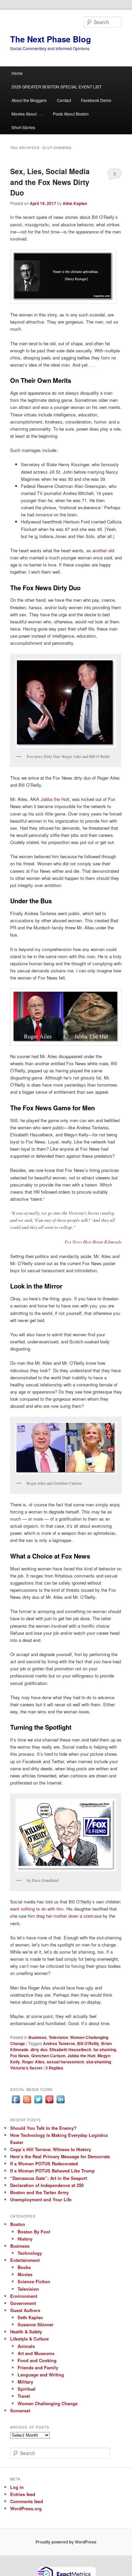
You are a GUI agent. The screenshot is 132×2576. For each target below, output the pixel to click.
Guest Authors (25, 2310)
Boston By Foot (34, 2232)
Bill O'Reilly (88, 2043)
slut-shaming (98, 2062)
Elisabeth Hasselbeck (70, 2049)
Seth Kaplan (30, 2317)
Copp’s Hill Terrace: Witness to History (51, 2149)
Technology (30, 2253)
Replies (54, 2068)
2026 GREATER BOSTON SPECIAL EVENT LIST (57, 87)
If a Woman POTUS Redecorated (44, 2163)
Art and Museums (36, 2353)
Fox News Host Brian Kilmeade (93, 1242)
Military (25, 2382)
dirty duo (39, 2049)
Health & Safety (26, 2332)
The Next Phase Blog (51, 39)
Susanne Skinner (36, 2324)
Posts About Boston (71, 114)
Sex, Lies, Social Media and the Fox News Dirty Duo (50, 182)
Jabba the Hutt (55, 799)
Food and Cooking (37, 2360)
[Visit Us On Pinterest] (49, 2103)
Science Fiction (34, 2281)
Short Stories (23, 127)
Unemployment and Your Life (41, 2199)
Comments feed (27, 2501)
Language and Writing (41, 2375)
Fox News (20, 2056)
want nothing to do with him (37, 1909)
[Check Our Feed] (27, 2103)
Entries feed (23, 2494)
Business (38, 2037)
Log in (17, 2487)
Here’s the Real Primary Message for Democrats (60, 2156)
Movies (25, 2274)
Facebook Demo (96, 100)
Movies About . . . (27, 114)
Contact (64, 100)
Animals (26, 2346)
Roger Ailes (33, 2062)
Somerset (20, 2410)
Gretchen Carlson (48, 2056)
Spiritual (27, 2389)
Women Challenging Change (48, 2403)
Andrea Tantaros (59, 2043)
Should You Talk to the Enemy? (43, 2128)
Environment (24, 2296)
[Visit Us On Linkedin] (60, 2103)
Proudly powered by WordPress (66, 2542)
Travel (24, 2396)
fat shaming (105, 2049)
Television (58, 2037)
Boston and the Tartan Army (39, 2192)
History (25, 2239)
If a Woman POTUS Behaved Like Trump (52, 2171)
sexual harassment (65, 2062)
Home (17, 73)
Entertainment (25, 2260)
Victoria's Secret (26, 2068)
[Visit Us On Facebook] (16, 2103)
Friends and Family (38, 2367)
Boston (18, 2224)
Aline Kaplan (75, 203)
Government (23, 2303)
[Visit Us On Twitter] (38, 2103)
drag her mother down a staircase (69, 1916)
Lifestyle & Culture (29, 2339)
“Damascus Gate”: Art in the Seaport (49, 2178)
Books (24, 2267)
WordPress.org (26, 2508)
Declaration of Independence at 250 (47, 2185)
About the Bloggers (29, 100)
